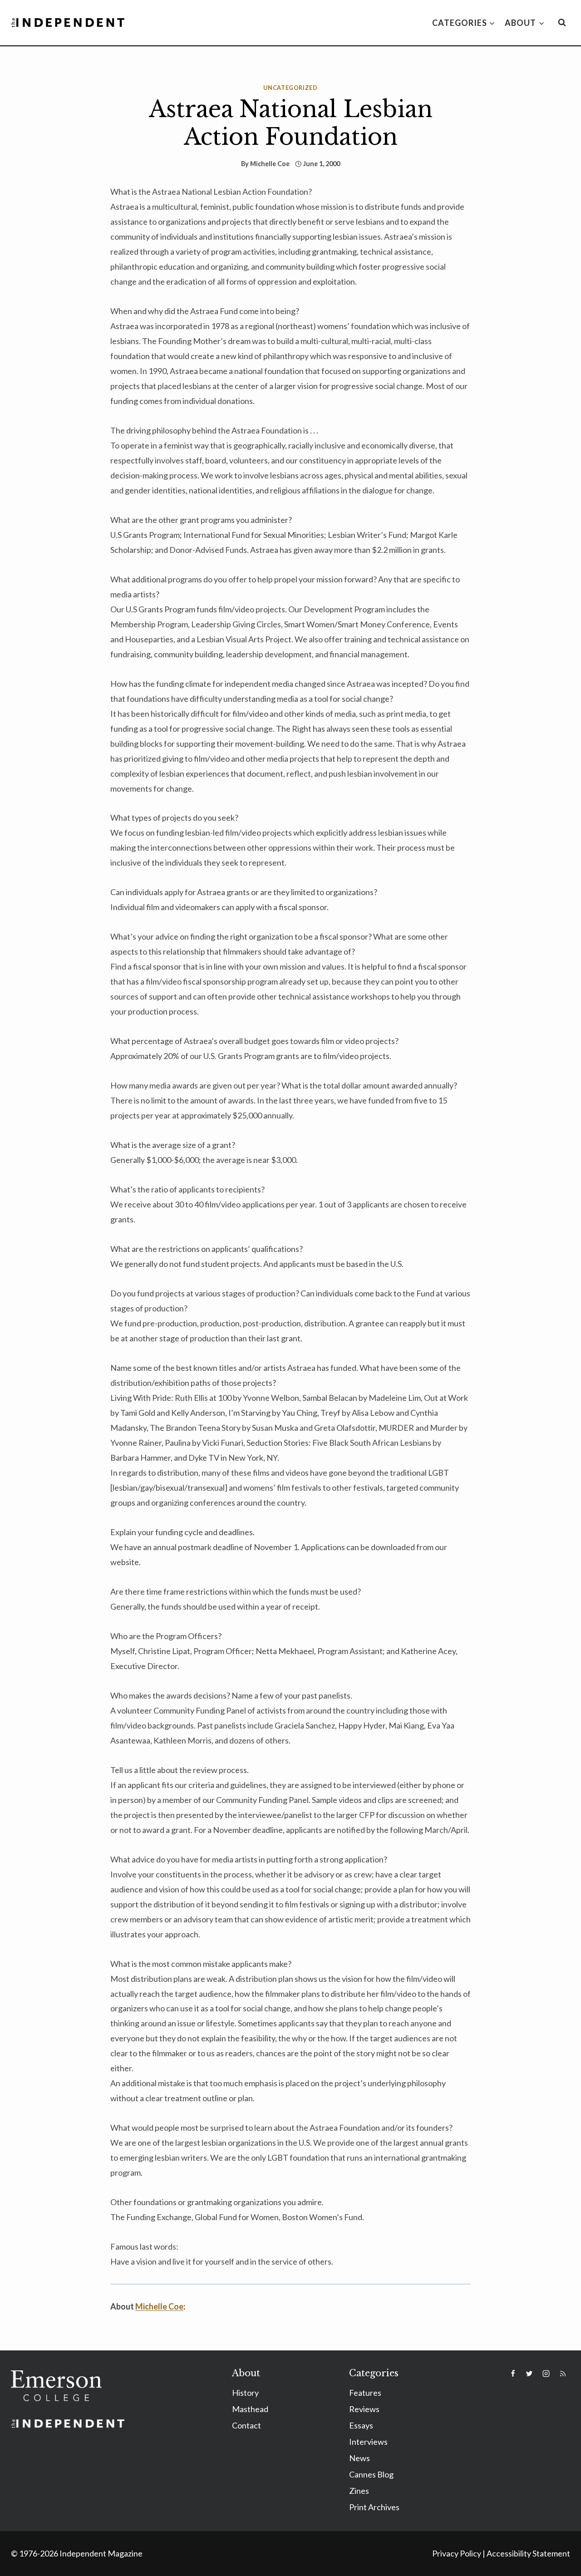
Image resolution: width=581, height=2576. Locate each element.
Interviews (368, 2442)
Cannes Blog (371, 2474)
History (245, 2393)
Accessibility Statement (528, 2553)
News (359, 2458)
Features (365, 2393)
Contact (246, 2425)
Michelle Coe (270, 164)
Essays (361, 2425)
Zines (359, 2491)
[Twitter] (529, 2374)
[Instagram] (546, 2374)
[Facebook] (513, 2374)
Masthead (250, 2409)
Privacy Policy (457, 2553)
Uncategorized (290, 88)
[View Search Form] (562, 23)
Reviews (364, 2409)
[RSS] (563, 2374)
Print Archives (374, 2507)
